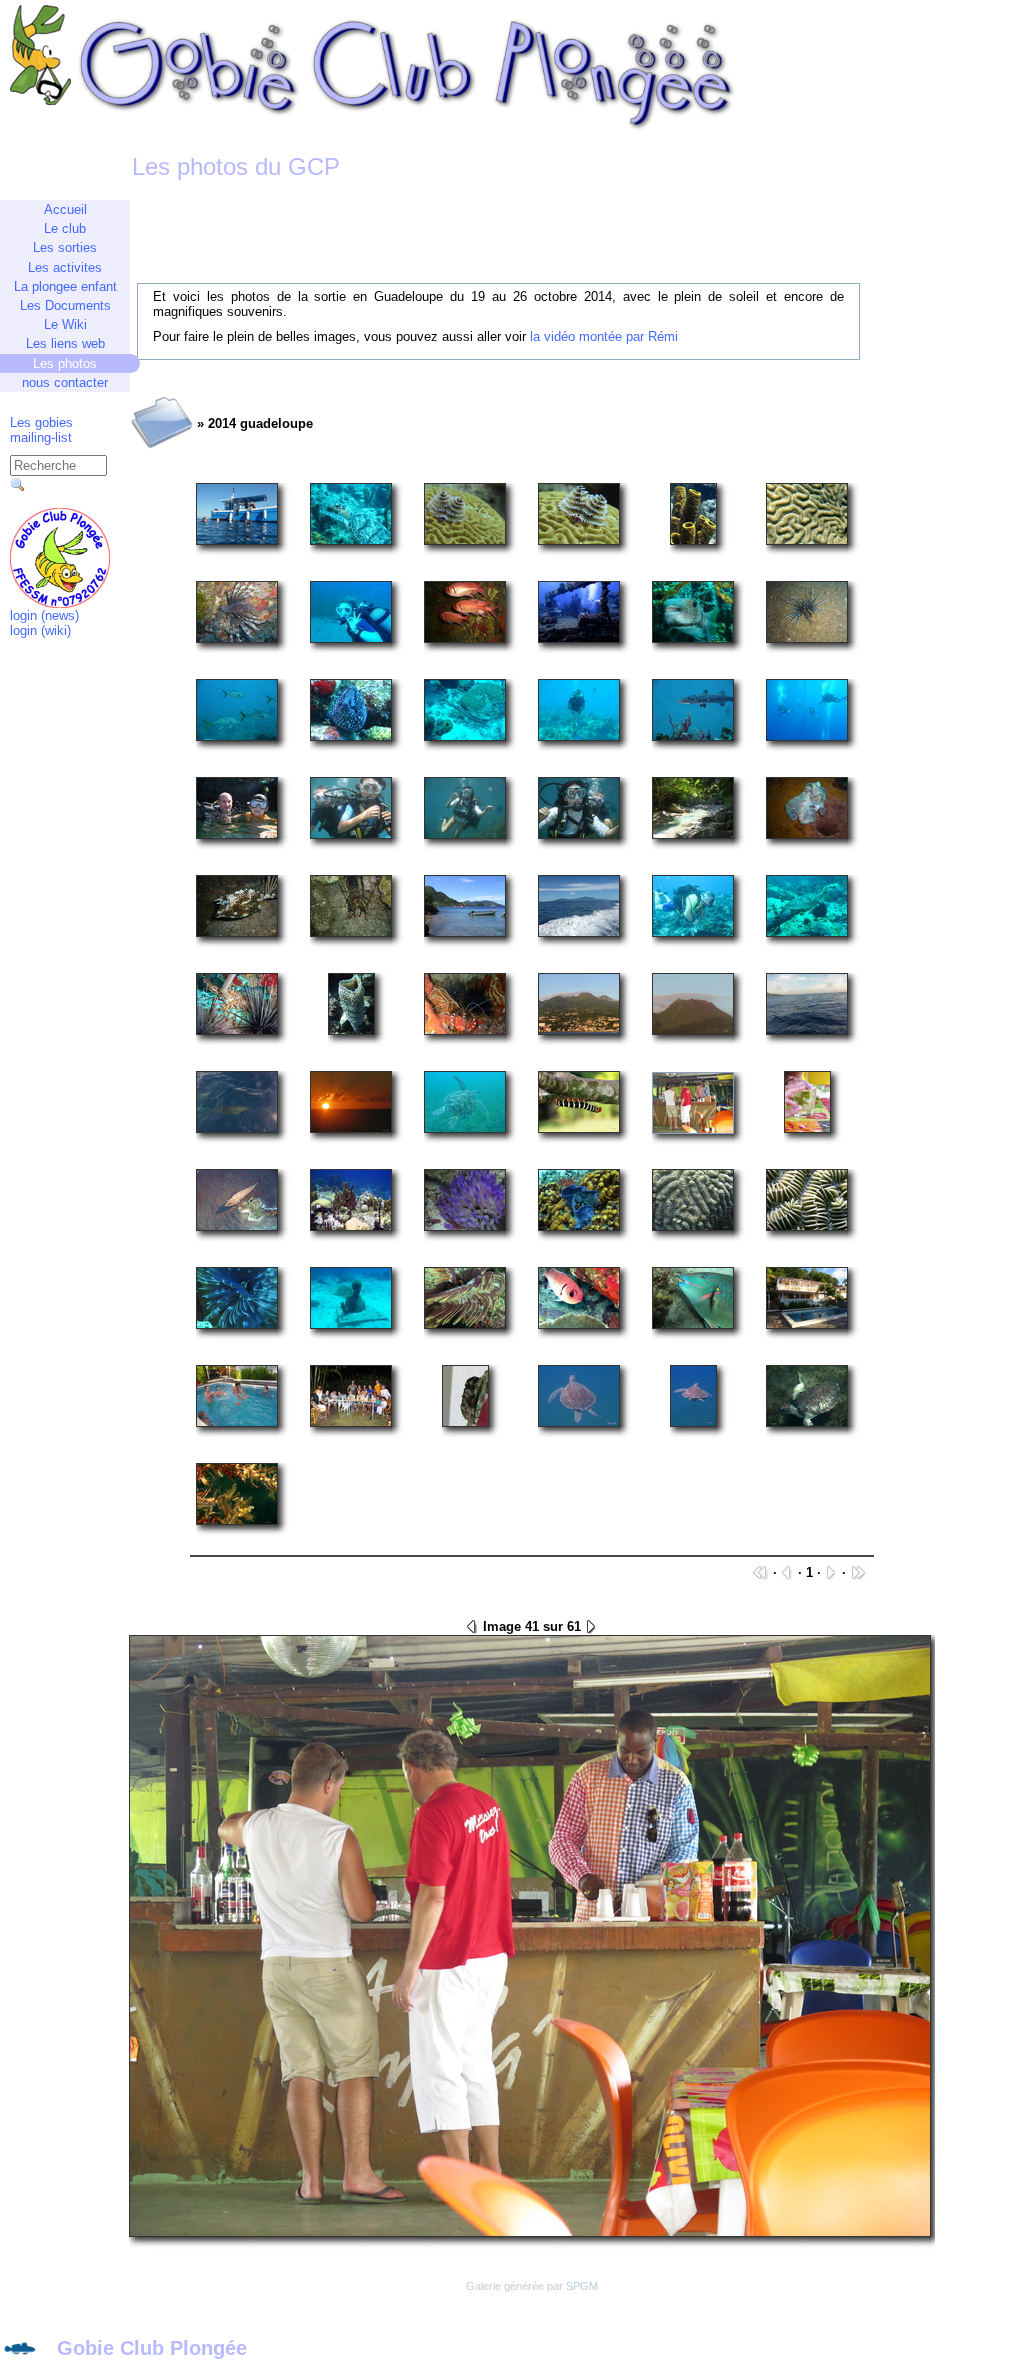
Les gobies (41, 422)
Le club (65, 228)
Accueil (65, 209)
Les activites (65, 267)
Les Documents (65, 305)
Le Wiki (65, 324)
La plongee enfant (65, 286)
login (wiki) (40, 630)
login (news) (44, 615)
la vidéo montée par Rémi (604, 336)
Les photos (65, 363)
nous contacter (65, 382)
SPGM (582, 2286)
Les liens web (65, 343)
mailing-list (41, 437)
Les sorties (65, 247)
